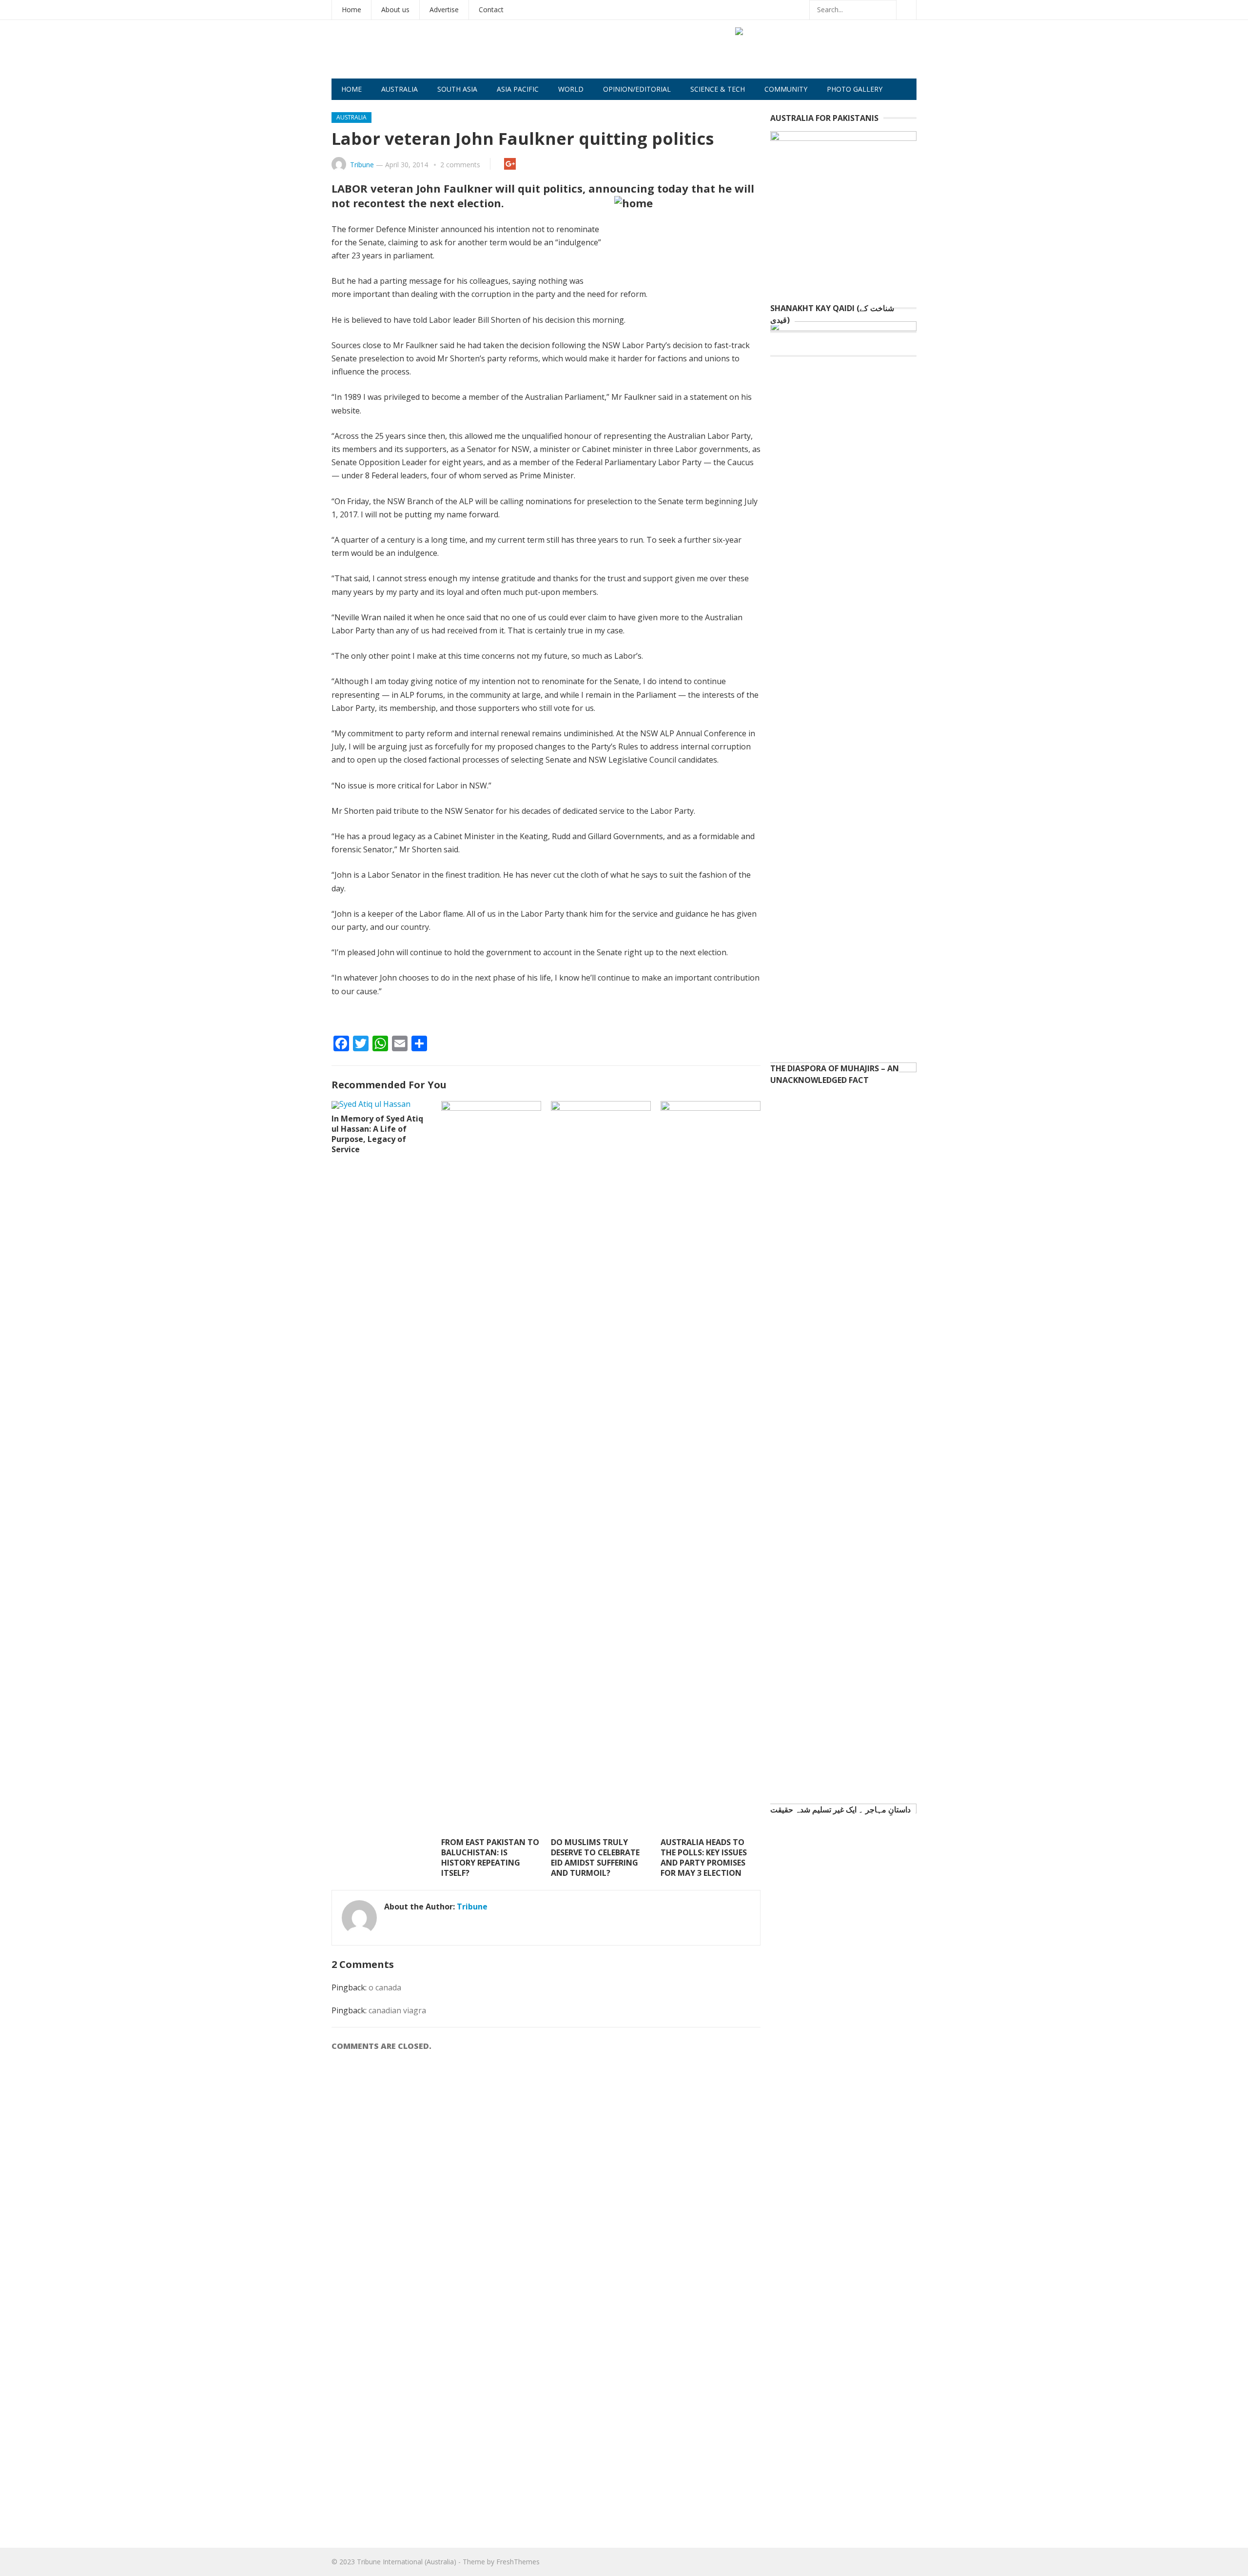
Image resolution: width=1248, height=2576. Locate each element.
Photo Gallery (855, 89)
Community (786, 89)
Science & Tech (718, 89)
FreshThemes (518, 2562)
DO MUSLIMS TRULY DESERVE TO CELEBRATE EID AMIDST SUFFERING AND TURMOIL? (595, 1857)
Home (351, 10)
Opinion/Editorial (637, 89)
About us (395, 10)
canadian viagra (397, 2010)
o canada (385, 1987)
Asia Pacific (518, 89)
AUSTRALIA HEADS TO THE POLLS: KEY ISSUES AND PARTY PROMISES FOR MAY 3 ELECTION (704, 1857)
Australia (400, 89)
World (571, 89)
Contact (491, 10)
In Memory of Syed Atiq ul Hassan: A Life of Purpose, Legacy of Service (377, 1134)
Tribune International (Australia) (407, 2562)
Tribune (362, 165)
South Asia (457, 89)
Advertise (444, 10)
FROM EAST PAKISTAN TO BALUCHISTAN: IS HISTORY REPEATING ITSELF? (490, 1857)
